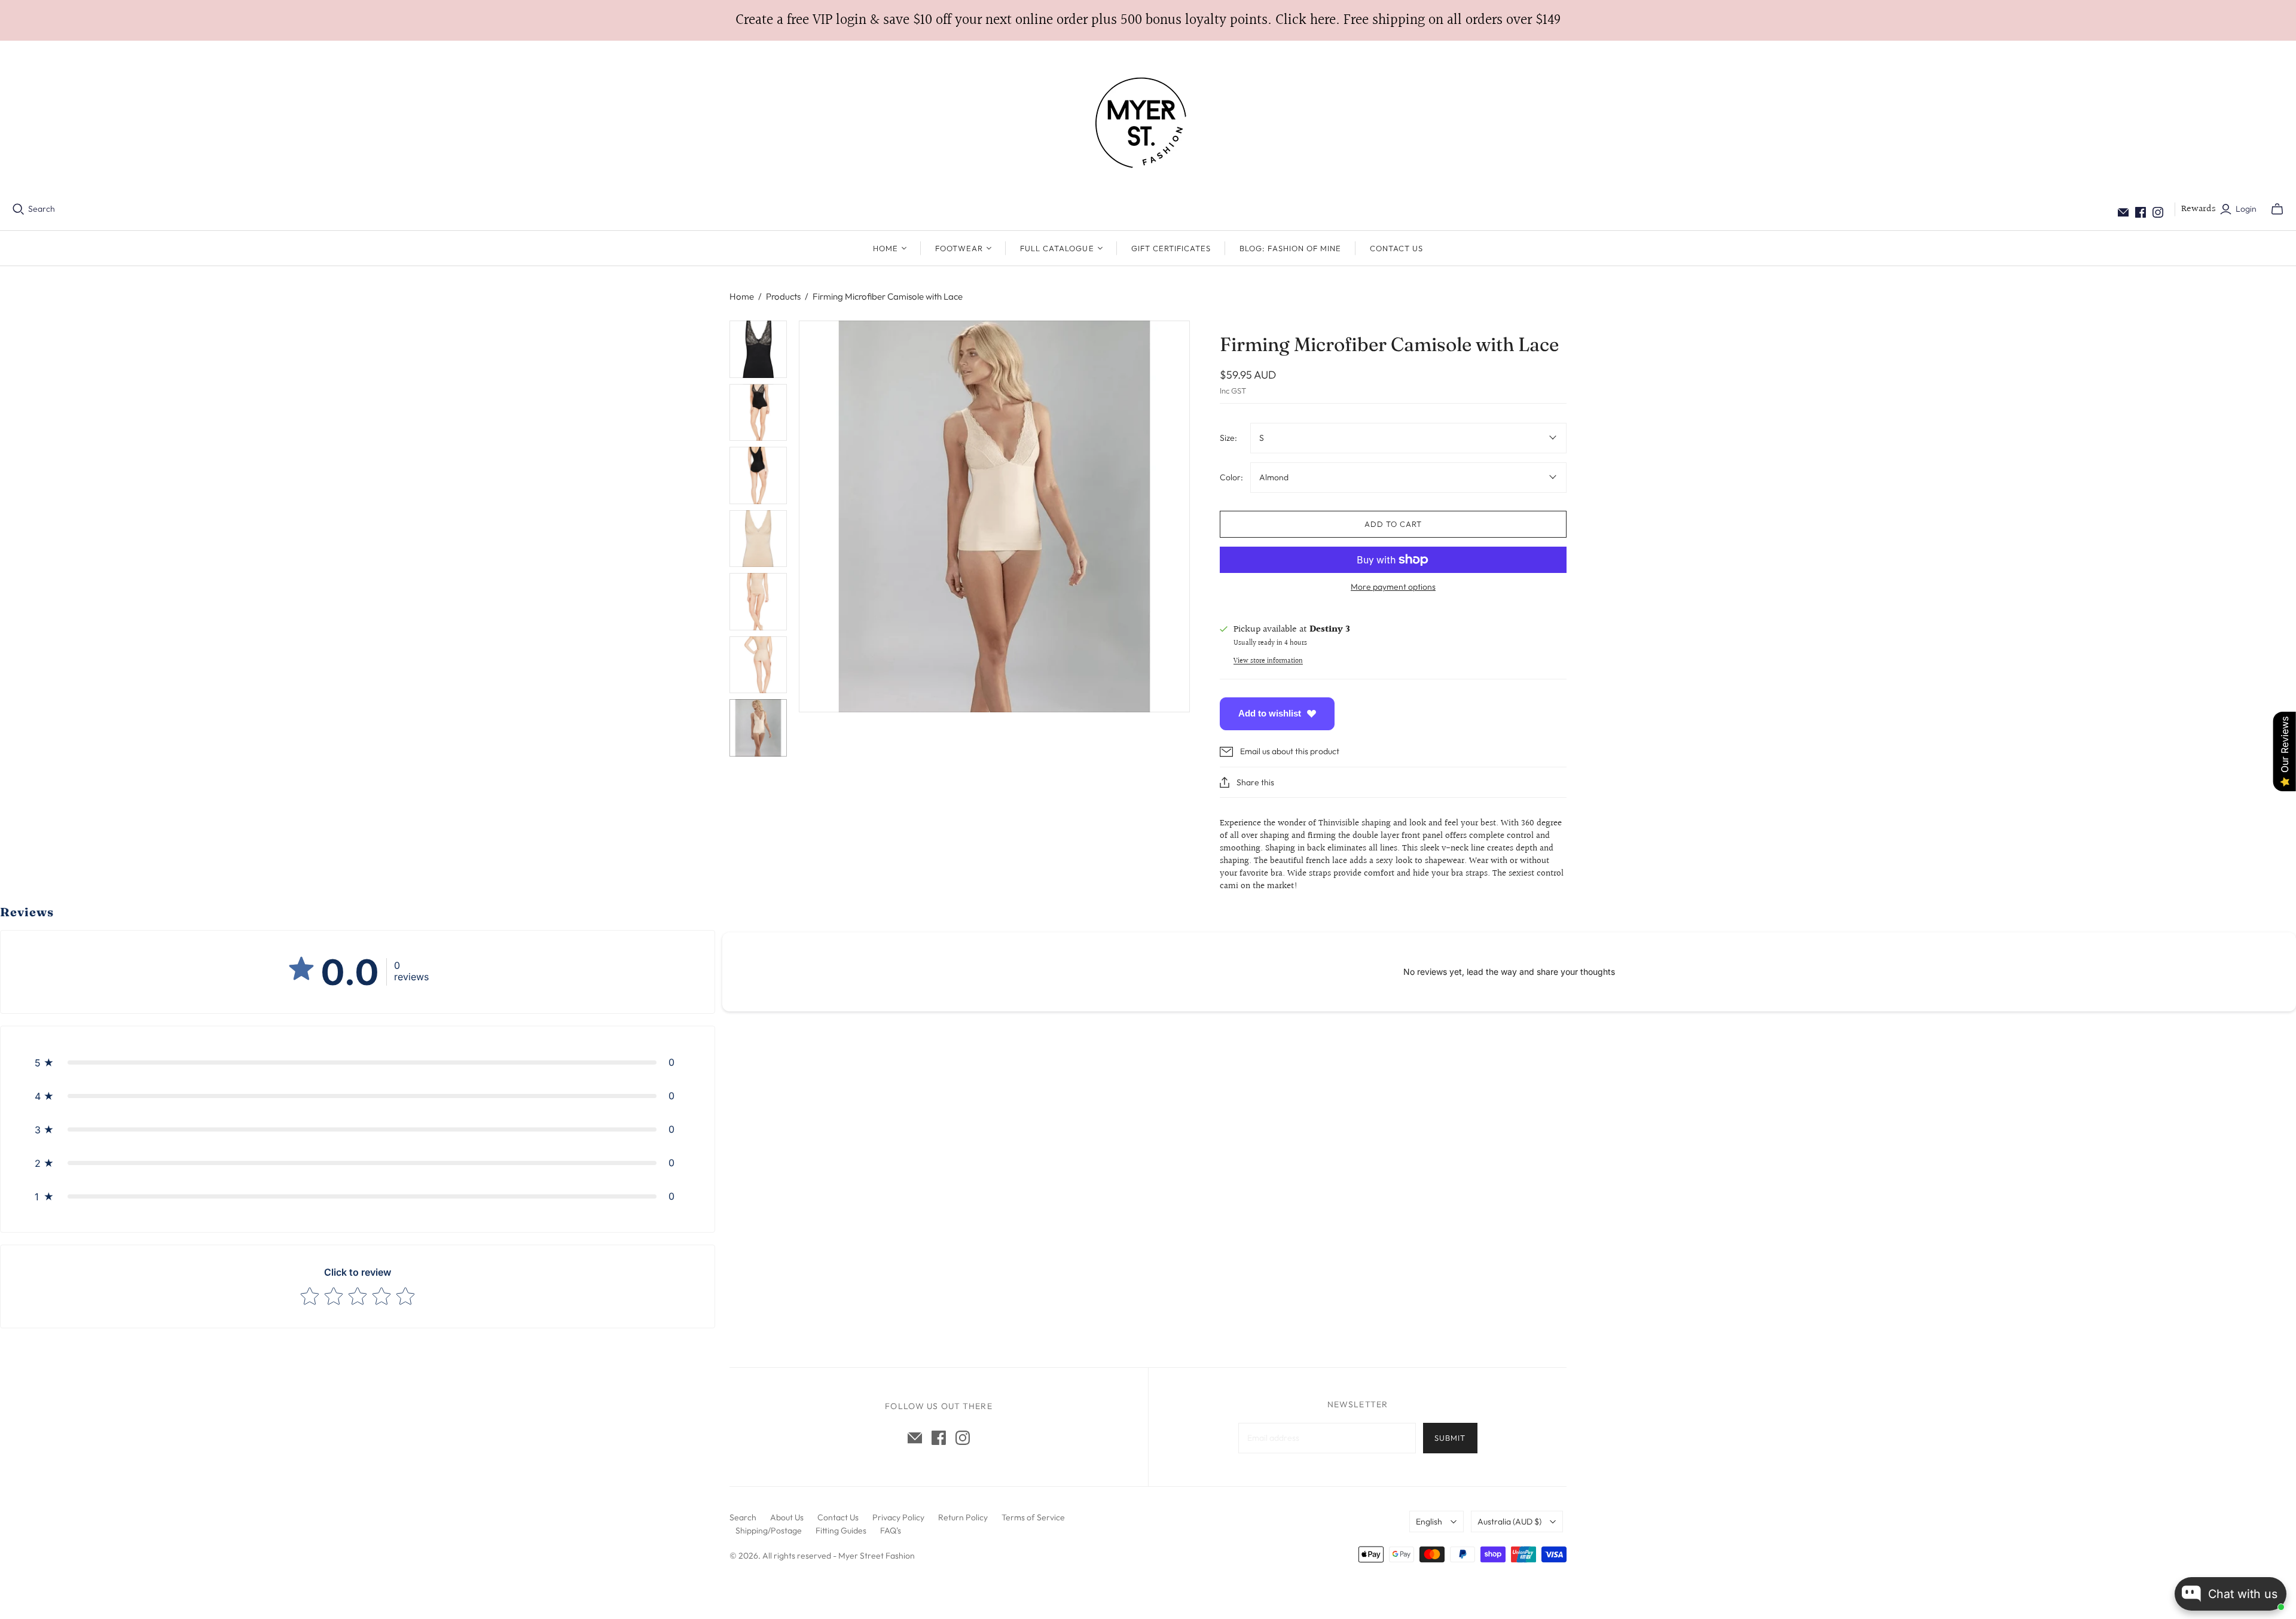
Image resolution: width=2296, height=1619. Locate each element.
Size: (1228, 438)
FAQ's (891, 1530)
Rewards (2199, 209)
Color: (1231, 477)
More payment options (1393, 587)
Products (783, 296)
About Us (787, 1517)
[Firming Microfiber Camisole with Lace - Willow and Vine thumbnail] (758, 349)
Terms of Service (1033, 1517)
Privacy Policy (898, 1517)
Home (742, 296)
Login (2246, 209)
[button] (358, 1062)
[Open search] (19, 209)
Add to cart (1393, 524)
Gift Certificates (1171, 248)
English (1429, 1522)
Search (42, 209)
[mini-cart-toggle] (2277, 209)
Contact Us (1396, 248)
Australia (1509, 1522)
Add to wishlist (1270, 713)
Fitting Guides (841, 1530)
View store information (1268, 661)
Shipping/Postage (769, 1530)
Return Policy (963, 1517)
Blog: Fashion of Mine (1290, 248)
